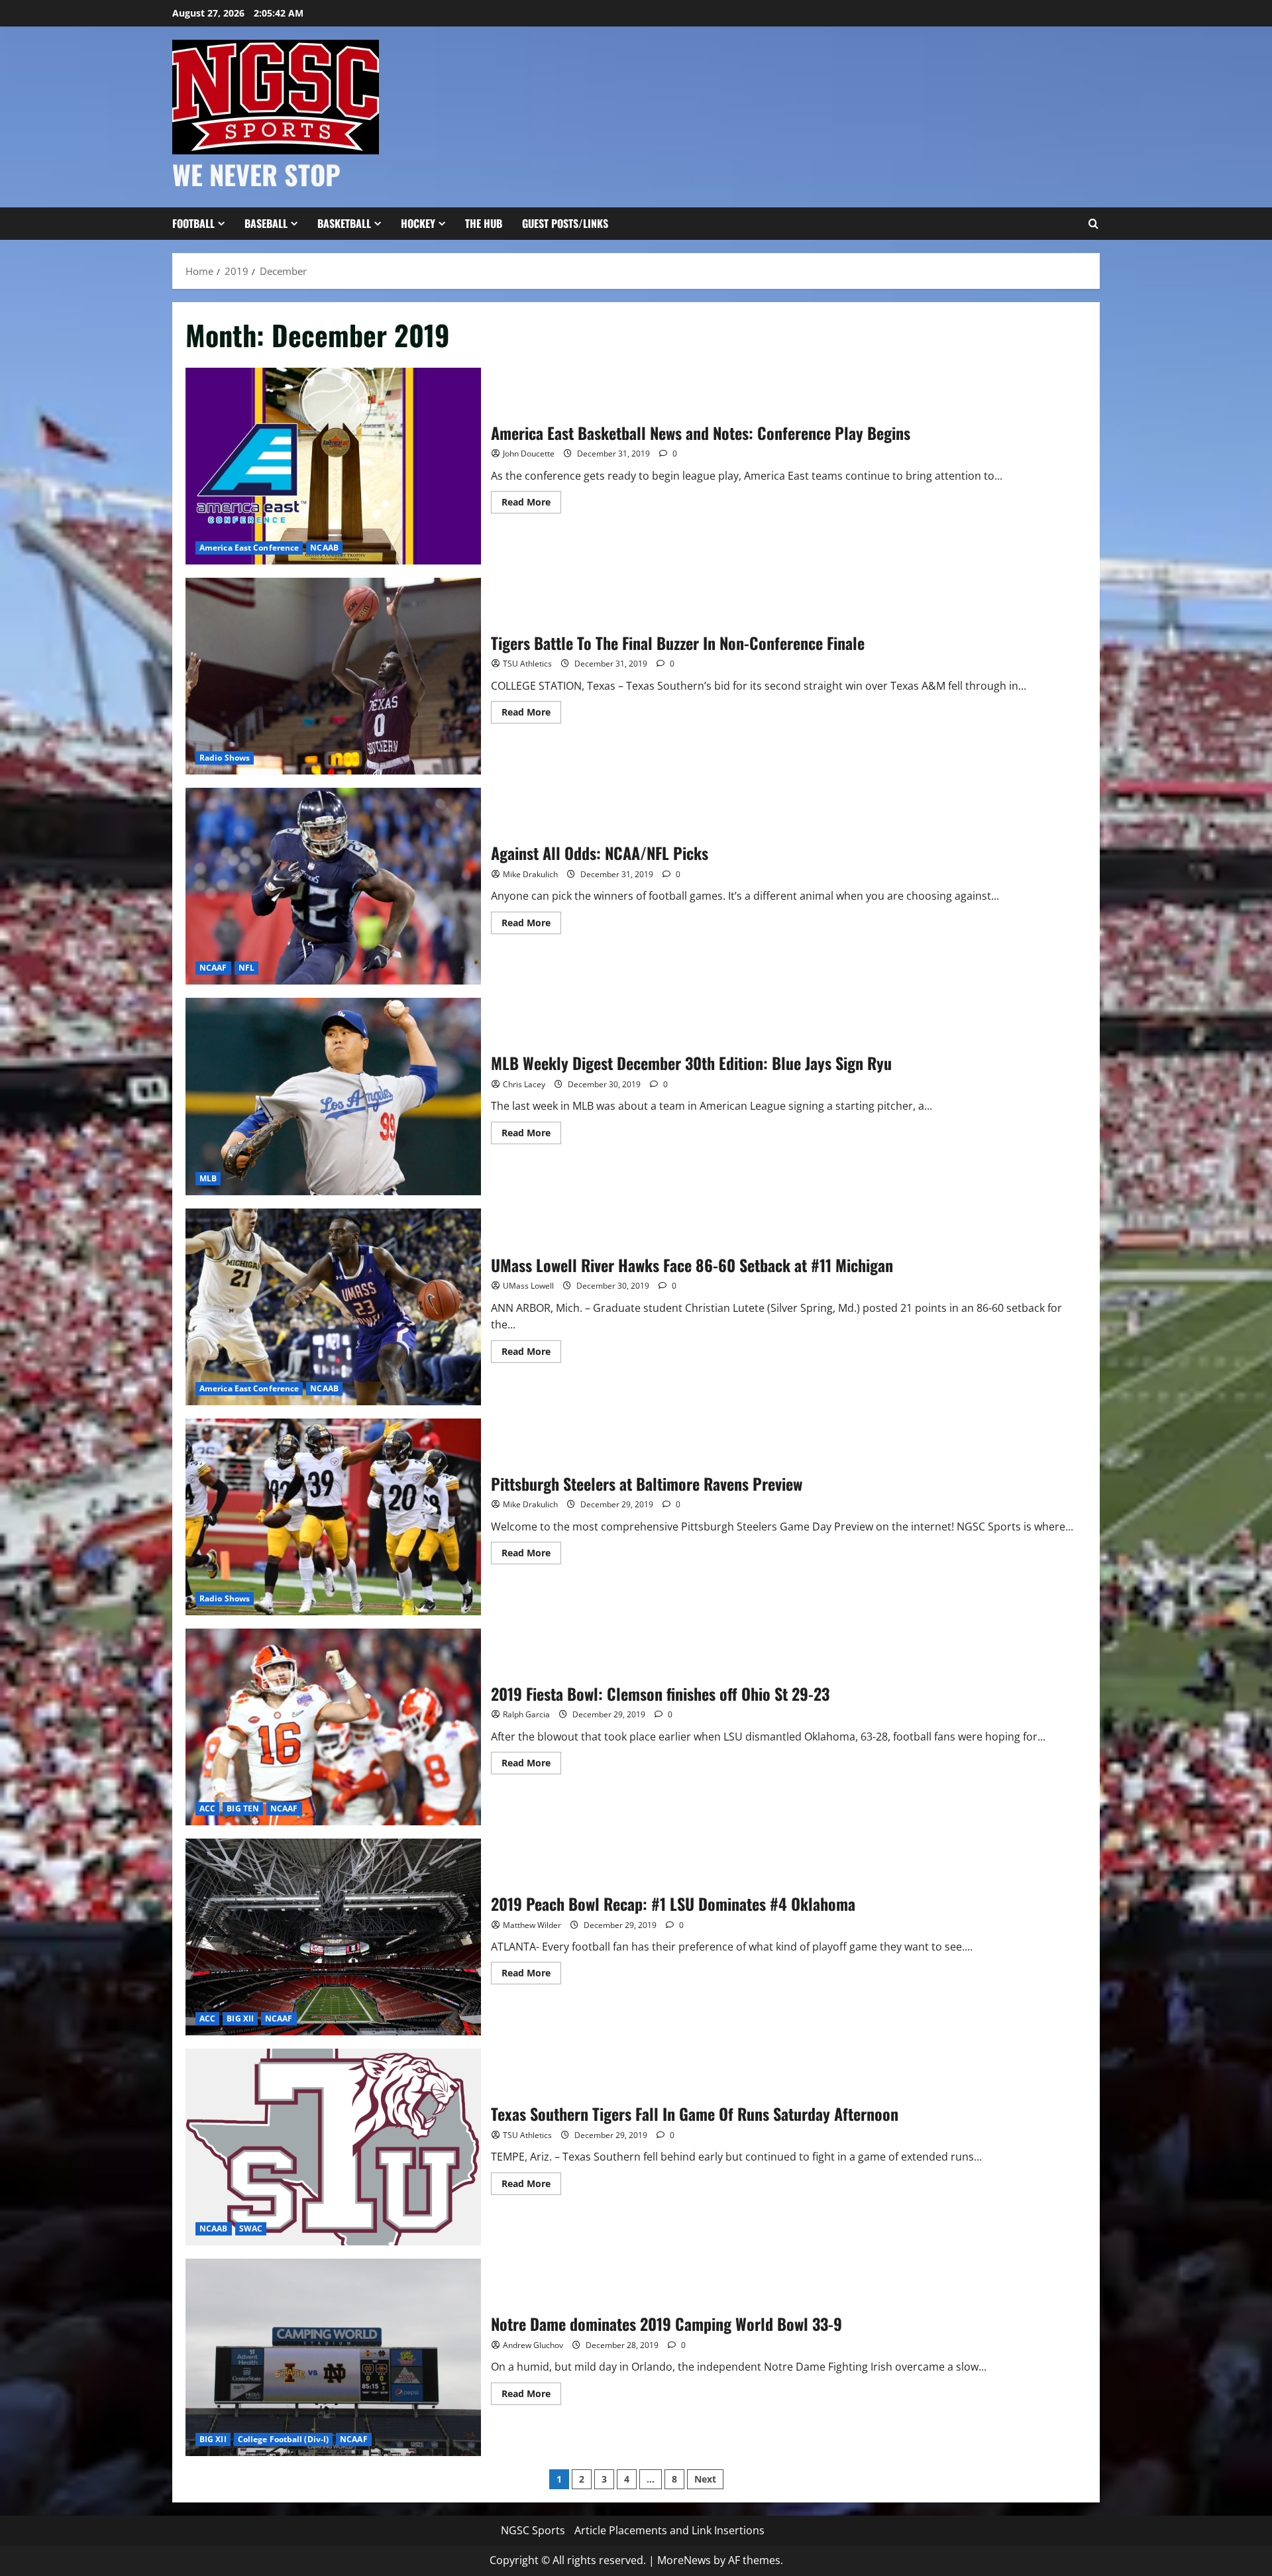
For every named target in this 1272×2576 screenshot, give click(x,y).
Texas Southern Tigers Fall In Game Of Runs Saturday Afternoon (333, 2147)
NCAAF (213, 968)
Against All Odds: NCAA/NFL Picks (333, 886)
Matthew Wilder (532, 1925)
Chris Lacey (524, 1084)
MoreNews (684, 2560)
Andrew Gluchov (533, 2345)
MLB (208, 1178)
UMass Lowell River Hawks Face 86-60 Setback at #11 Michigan (333, 1307)
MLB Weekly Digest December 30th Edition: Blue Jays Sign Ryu (333, 1096)
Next (705, 2479)
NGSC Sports (533, 2530)
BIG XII (240, 2018)
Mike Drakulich (530, 874)
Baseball (266, 223)
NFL (246, 968)
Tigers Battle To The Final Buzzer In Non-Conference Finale (333, 676)
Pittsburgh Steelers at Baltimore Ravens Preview (333, 1517)
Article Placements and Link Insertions (669, 2530)
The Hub (484, 223)
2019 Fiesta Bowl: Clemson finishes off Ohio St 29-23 (333, 1727)
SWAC (251, 2228)
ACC (207, 1808)
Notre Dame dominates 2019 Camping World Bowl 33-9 (333, 2357)
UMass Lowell (528, 1286)
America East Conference (249, 548)
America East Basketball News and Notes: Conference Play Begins (333, 466)
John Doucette (529, 454)
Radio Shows (225, 758)
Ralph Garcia (526, 1714)
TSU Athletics (527, 664)
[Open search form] (1093, 224)
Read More (531, 504)
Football (193, 223)
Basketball (344, 223)
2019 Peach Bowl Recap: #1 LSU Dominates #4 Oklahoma (333, 1937)
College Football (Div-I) (283, 2439)
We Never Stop (256, 174)
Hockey (418, 223)
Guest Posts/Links (565, 223)
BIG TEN (243, 1808)
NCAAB (324, 548)
